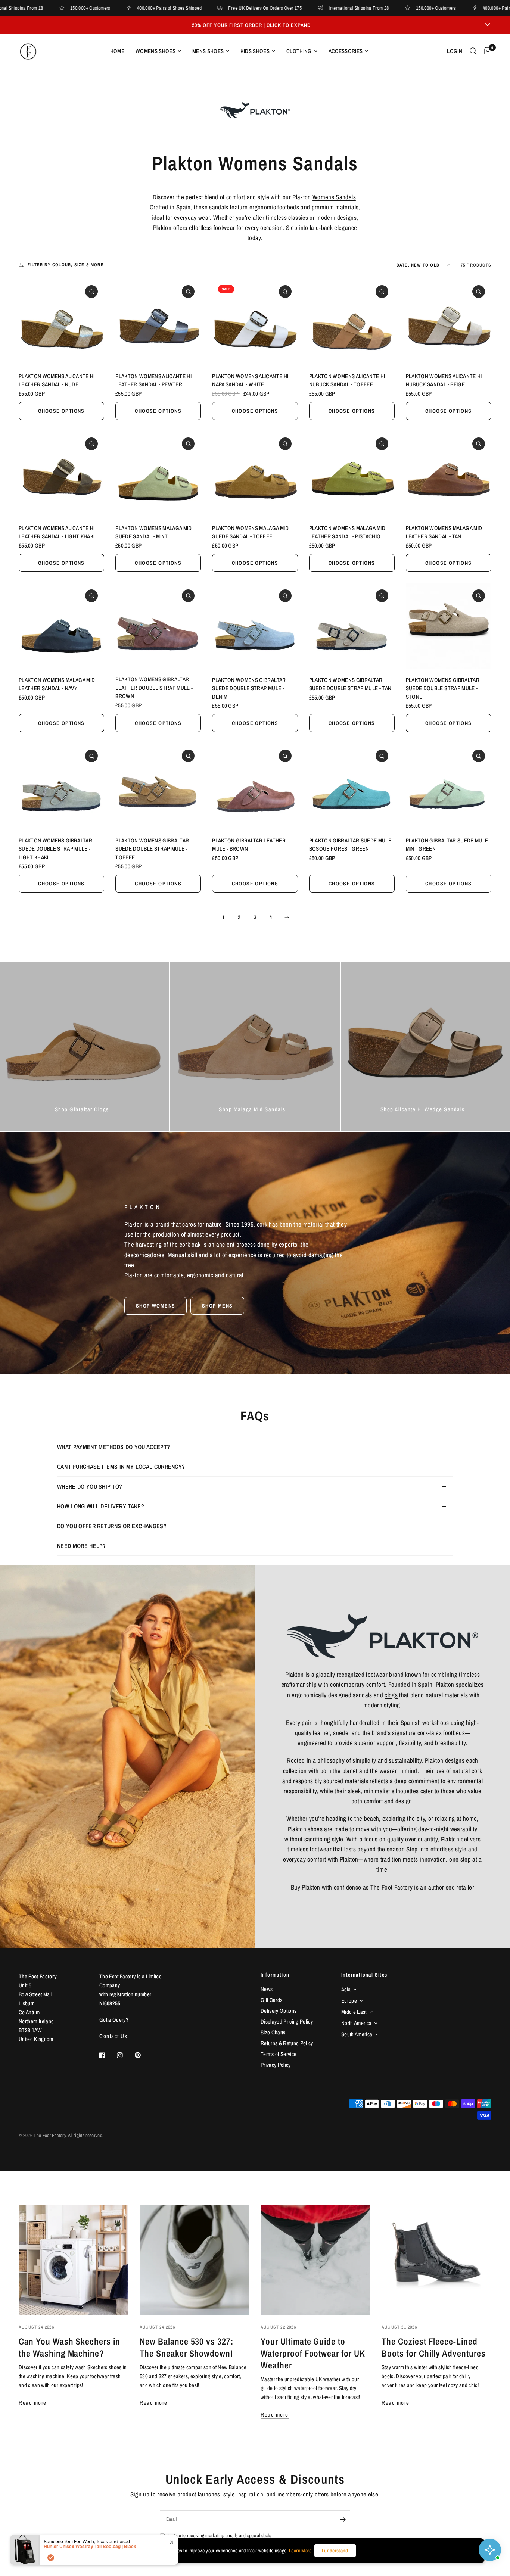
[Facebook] (108, 2055)
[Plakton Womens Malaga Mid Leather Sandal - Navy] (61, 626)
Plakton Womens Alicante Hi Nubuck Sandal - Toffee (347, 380)
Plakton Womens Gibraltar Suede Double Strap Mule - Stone (443, 688)
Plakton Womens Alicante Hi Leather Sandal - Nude (57, 380)
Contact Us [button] (113, 2036)
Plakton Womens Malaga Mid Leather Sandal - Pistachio (347, 532)
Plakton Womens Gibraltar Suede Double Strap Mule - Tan (350, 684)
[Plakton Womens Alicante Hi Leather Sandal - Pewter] (158, 322)
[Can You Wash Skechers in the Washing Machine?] (74, 2260)
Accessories (346, 51)
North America (356, 2023)
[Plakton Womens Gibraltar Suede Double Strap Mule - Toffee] (158, 786)
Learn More (300, 2551)
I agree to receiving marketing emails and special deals (219, 2535)
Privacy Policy (276, 2065)
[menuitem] (117, 51)
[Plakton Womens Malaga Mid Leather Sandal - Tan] (449, 474)
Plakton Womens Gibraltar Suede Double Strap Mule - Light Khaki (55, 849)
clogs (391, 1695)
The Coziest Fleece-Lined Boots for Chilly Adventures (434, 2347)
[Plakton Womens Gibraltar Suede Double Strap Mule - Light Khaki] (61, 786)
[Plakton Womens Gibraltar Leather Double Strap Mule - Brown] (158, 626)
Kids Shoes (255, 51)
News (267, 1989)
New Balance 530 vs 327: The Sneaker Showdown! (186, 2347)
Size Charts (273, 2032)
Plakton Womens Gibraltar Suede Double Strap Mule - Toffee (152, 849)
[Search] (473, 51)
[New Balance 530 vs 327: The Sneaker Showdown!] (195, 2260)
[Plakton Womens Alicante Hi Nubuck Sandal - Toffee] (352, 322)
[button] (156, 1306)
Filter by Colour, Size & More (66, 265)
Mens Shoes (208, 51)
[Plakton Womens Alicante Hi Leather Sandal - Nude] (61, 322)
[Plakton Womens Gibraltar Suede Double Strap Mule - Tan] (352, 626)
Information (275, 1975)
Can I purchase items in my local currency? (121, 1467)
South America (357, 2034)
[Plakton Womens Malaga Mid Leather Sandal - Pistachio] (352, 474)
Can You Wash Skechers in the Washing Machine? (69, 2347)
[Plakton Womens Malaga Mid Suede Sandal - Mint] (158, 474)
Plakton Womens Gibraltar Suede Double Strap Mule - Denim (249, 688)
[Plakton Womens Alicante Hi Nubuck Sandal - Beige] (449, 322)
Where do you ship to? (90, 1486)
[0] (486, 51)
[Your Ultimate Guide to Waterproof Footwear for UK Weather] (315, 2260)
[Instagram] (125, 2055)
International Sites (364, 1975)
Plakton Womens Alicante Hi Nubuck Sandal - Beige (444, 380)
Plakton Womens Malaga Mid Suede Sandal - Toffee (250, 532)
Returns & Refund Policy (287, 2043)
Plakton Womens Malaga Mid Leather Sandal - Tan (444, 532)
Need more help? (82, 1546)
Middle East (354, 2012)
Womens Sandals (334, 197)
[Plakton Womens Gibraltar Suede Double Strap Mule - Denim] (255, 626)
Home (117, 51)
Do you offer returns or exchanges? (112, 1526)
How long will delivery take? (101, 1506)
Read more (33, 2403)
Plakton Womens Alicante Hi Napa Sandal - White (250, 380)
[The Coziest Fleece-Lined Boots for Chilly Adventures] (436, 2260)
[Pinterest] (143, 2055)
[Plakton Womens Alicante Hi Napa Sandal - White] (255, 322)
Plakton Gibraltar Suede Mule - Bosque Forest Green (352, 845)
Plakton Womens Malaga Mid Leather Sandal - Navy (57, 684)
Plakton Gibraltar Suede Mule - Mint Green (448, 845)
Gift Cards (271, 2000)
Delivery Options (279, 2011)
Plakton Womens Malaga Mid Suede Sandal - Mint (154, 532)
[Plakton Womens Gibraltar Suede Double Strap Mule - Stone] (449, 626)
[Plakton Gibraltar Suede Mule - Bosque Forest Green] (352, 786)
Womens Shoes (156, 51)
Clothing (299, 51)
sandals (219, 207)
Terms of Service (279, 2054)
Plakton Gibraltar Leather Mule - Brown (249, 845)
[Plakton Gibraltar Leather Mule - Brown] (255, 786)
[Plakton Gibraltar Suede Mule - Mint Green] (449, 786)
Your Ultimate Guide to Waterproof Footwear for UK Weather (313, 2353)
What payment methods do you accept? (113, 1447)
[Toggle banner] (488, 25)
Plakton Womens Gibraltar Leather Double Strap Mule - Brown (154, 688)
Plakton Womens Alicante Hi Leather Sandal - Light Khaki (57, 532)
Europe (349, 2001)
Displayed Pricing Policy (287, 2021)
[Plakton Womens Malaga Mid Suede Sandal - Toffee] (255, 474)
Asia (346, 1989)
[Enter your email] (343, 2519)
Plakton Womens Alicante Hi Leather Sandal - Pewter (153, 380)
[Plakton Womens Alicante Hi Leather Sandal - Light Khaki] (61, 474)
